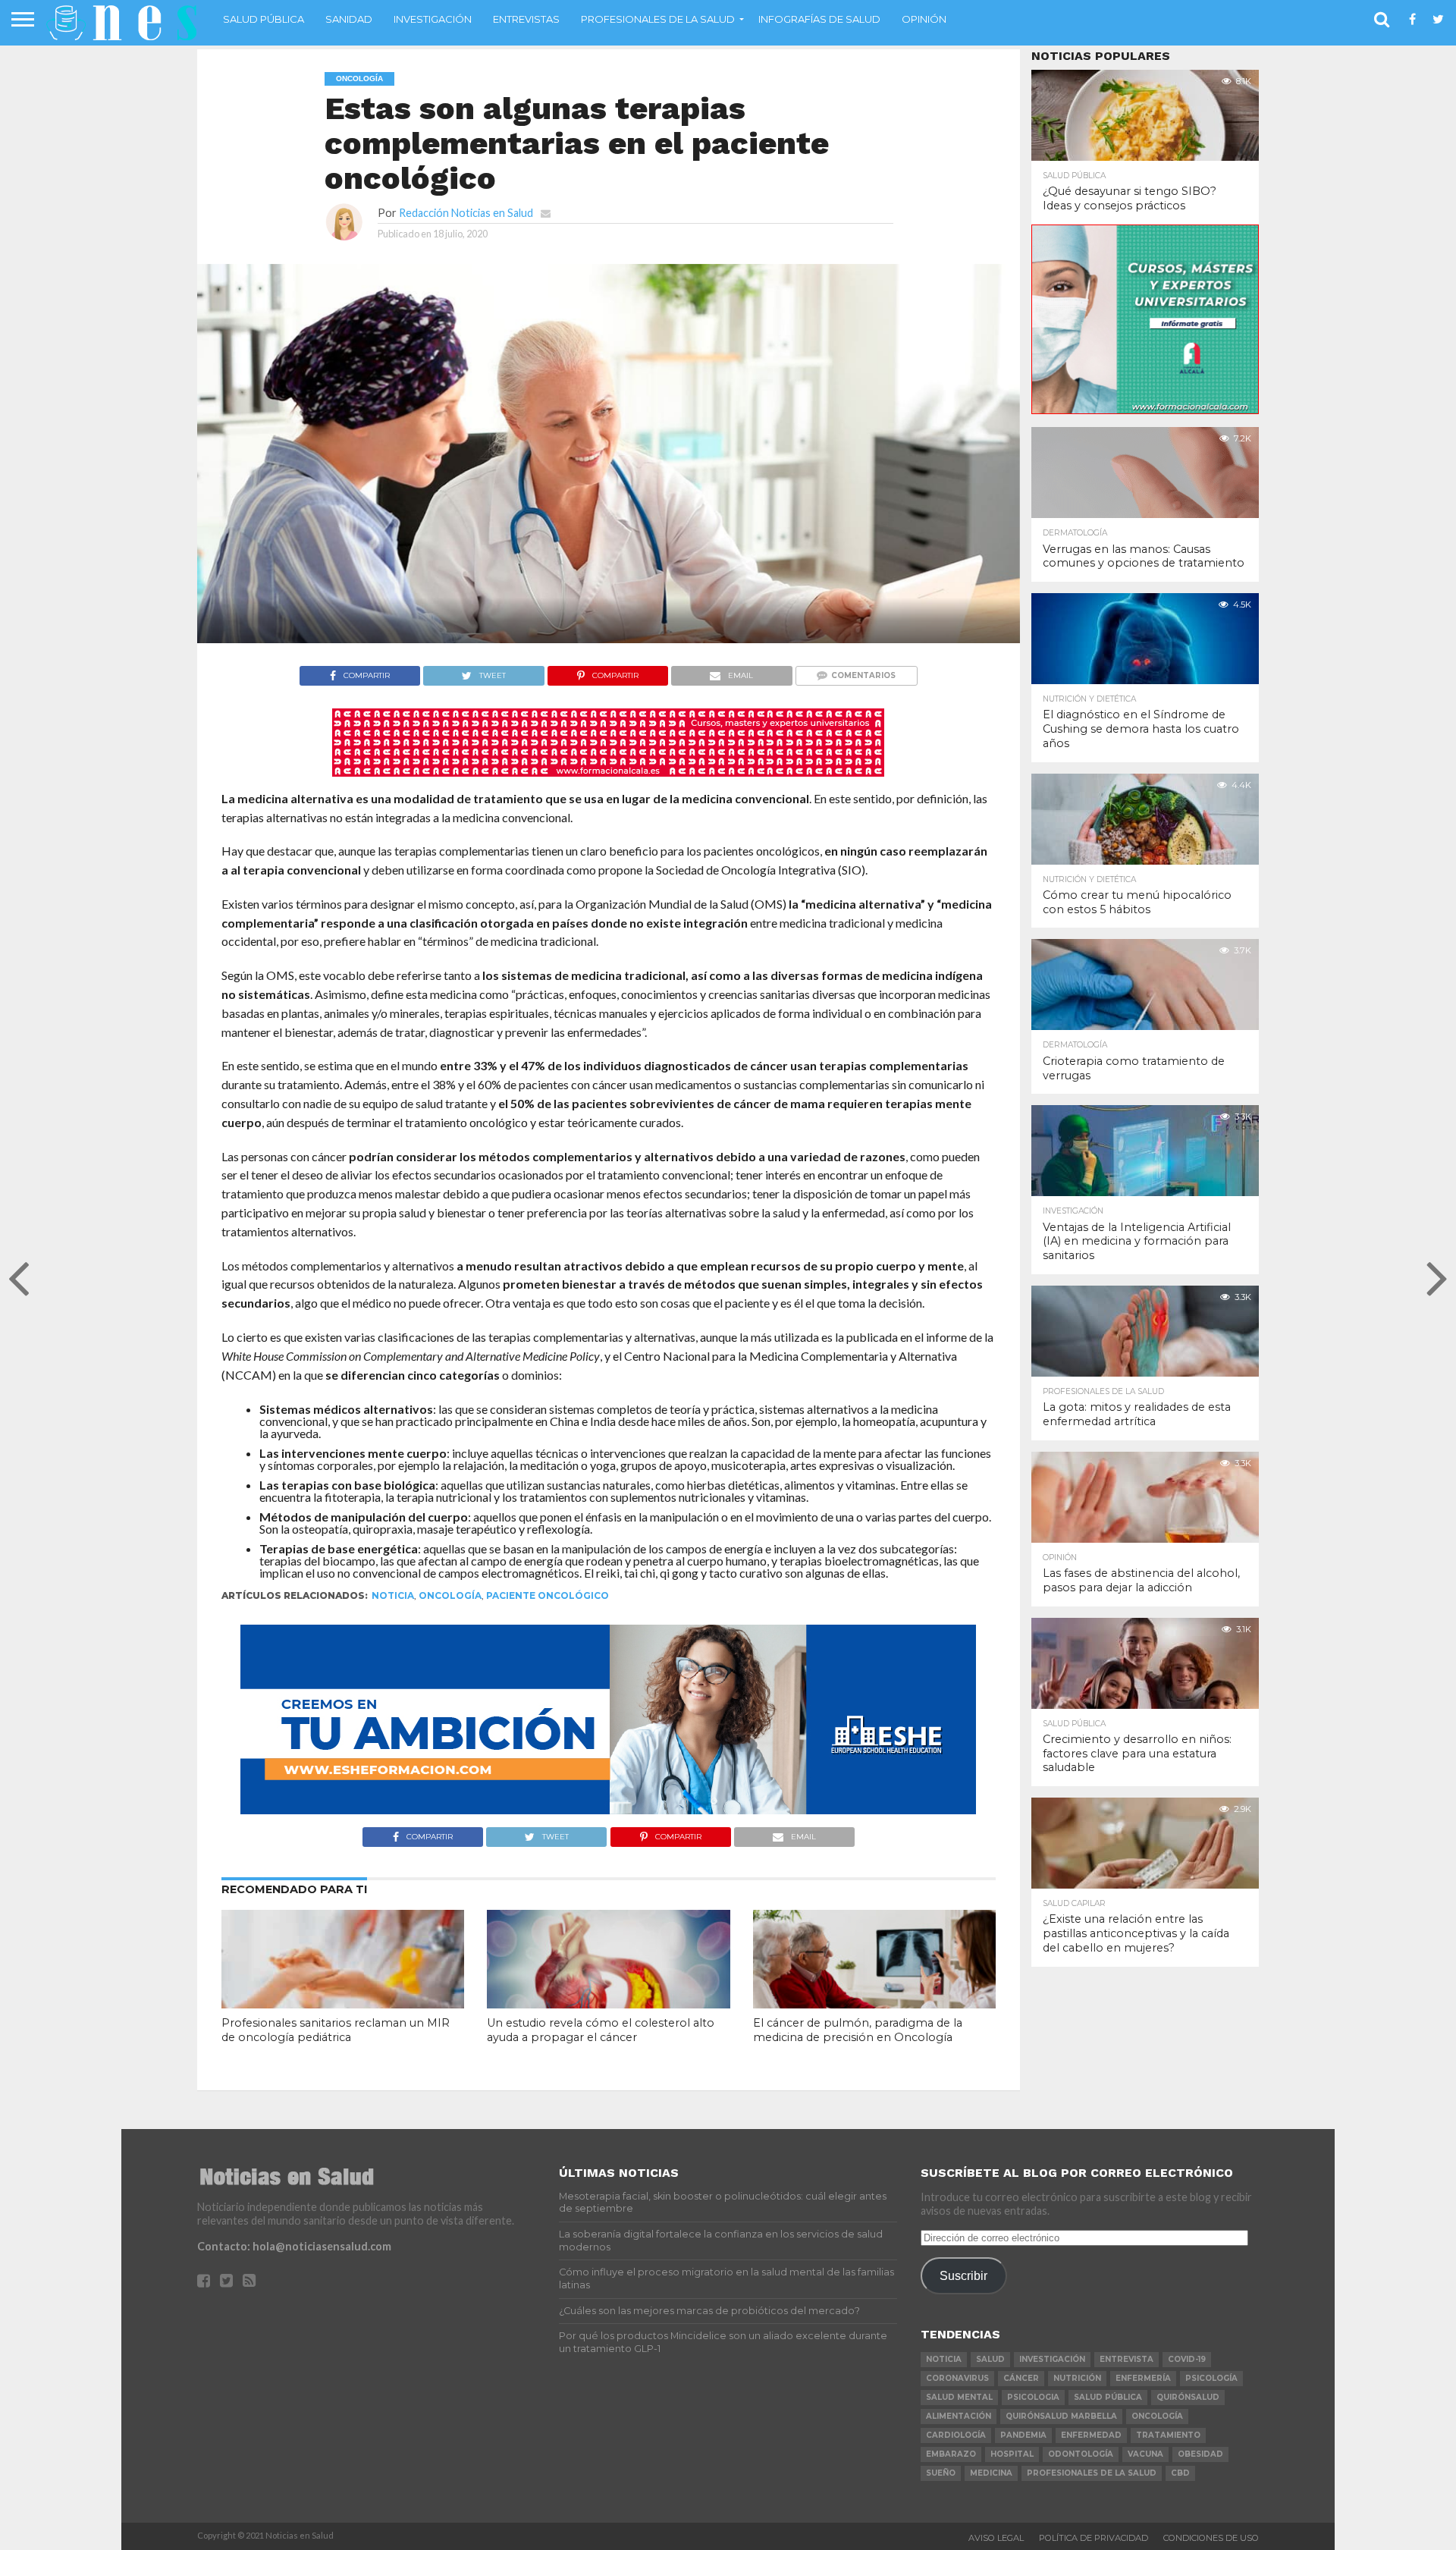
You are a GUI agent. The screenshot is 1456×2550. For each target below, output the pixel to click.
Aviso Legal (996, 2538)
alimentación (959, 2416)
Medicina (991, 2473)
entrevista (1127, 2359)
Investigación (433, 19)
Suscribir (963, 2275)
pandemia (1023, 2435)
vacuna (1145, 2454)
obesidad (1200, 2454)
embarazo (951, 2454)
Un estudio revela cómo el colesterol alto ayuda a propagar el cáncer (601, 2030)
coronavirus (957, 2378)
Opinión (924, 19)
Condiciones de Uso (1211, 2538)
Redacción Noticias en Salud (466, 213)
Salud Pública (264, 19)
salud (990, 2359)
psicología (1211, 2378)
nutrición (1077, 2378)
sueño (941, 2473)
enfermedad (1091, 2435)
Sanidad (349, 19)
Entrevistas (526, 19)
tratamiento (1168, 2435)
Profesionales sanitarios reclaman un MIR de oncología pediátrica (336, 2030)
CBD (1180, 2473)
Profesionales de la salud (658, 19)
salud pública (1108, 2397)
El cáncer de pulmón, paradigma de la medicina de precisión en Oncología (858, 2030)
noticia (393, 1595)
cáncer (1021, 2378)
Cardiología (956, 2435)
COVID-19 (1187, 2359)
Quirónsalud (1188, 2397)
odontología (1081, 2454)
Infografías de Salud (819, 19)
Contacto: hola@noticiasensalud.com (294, 2246)
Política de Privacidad (1094, 2538)
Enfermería (1143, 2378)
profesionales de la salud (1092, 2473)
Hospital (1012, 2454)
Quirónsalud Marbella (1061, 2416)
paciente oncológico (548, 1595)
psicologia (1033, 2397)
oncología (450, 1595)
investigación (1052, 2359)
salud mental (959, 2397)
